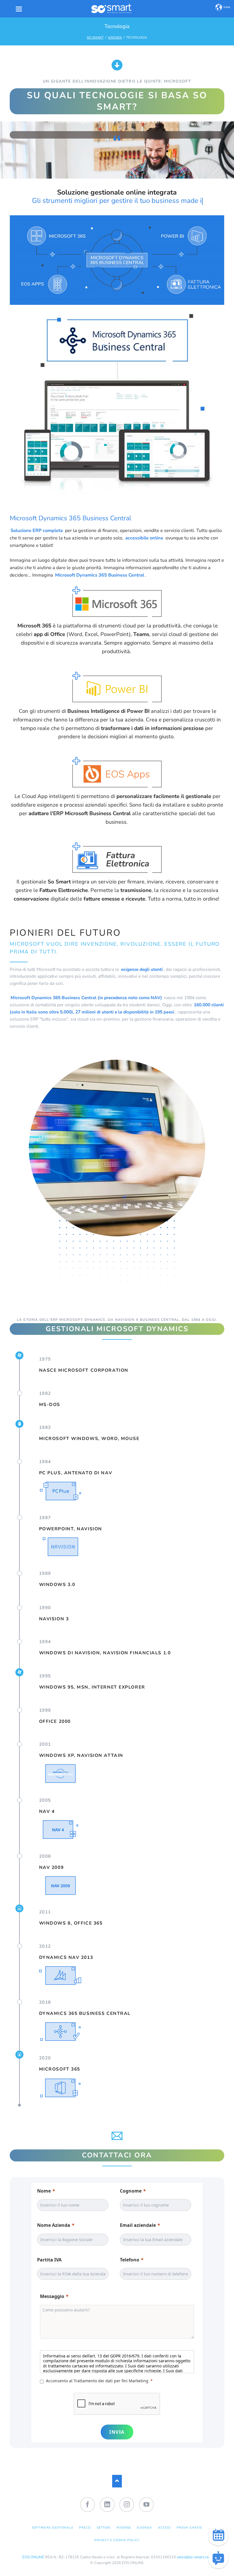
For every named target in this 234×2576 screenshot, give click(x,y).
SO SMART (95, 38)
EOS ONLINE (33, 2557)
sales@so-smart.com (194, 2557)
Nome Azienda (54, 2225)
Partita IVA (49, 2260)
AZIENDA (115, 38)
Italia (227, 7)
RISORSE (124, 2528)
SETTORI (104, 2528)
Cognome (131, 2191)
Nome (44, 2191)
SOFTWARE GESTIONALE (53, 2528)
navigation (19, 9)
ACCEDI (165, 2528)
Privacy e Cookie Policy (117, 2540)
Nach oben (117, 2481)
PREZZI (85, 2528)
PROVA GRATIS (189, 2528)
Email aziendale (138, 2225)
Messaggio (52, 2296)
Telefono (130, 2260)
